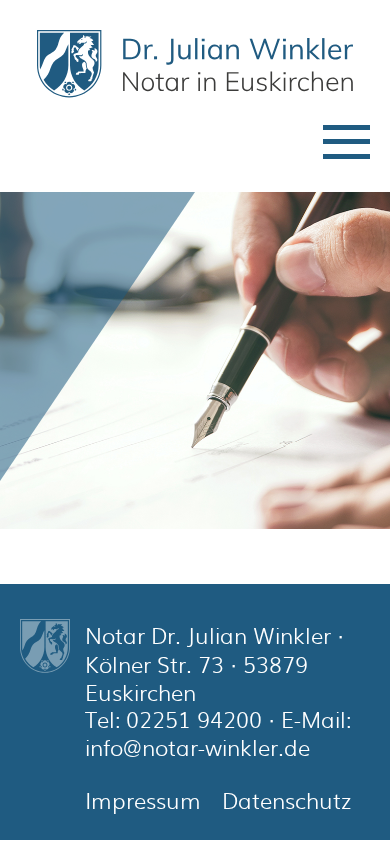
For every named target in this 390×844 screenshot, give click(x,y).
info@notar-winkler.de (197, 747)
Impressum (143, 800)
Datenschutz (286, 800)
